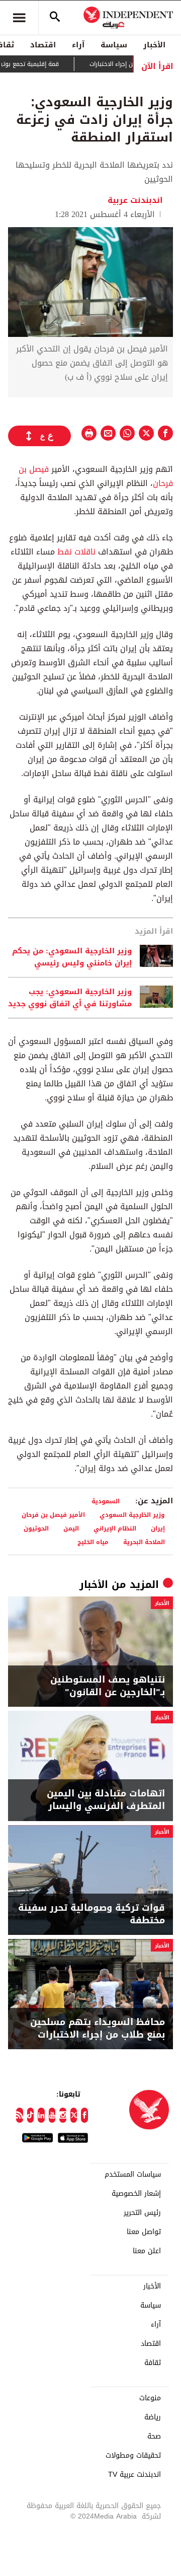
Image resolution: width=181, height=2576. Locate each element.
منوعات (150, 2398)
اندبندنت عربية (135, 200)
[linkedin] (41, 2115)
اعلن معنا (147, 2251)
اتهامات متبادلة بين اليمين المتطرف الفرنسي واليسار (106, 1800)
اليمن (71, 1528)
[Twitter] (74, 2115)
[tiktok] (31, 2115)
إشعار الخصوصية (136, 2194)
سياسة (114, 45)
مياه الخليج (93, 1542)
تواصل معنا (144, 2232)
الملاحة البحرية (144, 1542)
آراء (78, 45)
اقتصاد (43, 45)
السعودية (106, 1501)
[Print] (89, 433)
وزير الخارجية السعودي (132, 1515)
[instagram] (63, 2115)
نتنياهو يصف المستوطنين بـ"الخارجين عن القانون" (108, 1686)
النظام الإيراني (115, 1528)
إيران (158, 1528)
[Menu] (19, 18)
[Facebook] (84, 2115)
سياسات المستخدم (133, 2175)
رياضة (153, 2417)
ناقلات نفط (76, 552)
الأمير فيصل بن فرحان (53, 1515)
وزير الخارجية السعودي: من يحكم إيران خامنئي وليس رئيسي (72, 957)
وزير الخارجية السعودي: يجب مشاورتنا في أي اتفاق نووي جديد (70, 998)
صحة (154, 2436)
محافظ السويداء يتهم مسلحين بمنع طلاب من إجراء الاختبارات (98, 2029)
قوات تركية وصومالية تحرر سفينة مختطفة (92, 1914)
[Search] (55, 18)
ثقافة (153, 2363)
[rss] (20, 2115)
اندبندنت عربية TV (134, 2475)
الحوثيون (36, 1528)
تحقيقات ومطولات (133, 2456)
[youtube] (52, 2115)
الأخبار (154, 45)
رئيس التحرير (142, 2213)
